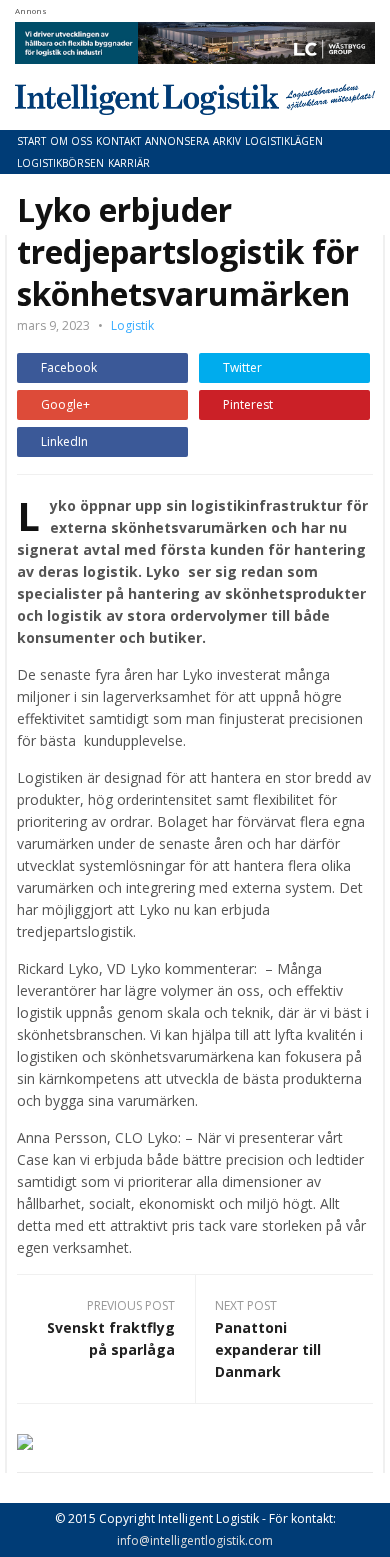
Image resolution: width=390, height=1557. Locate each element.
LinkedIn (64, 441)
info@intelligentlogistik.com (195, 1540)
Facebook (69, 367)
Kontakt (118, 141)
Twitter (242, 367)
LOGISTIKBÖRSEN (60, 163)
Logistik (132, 325)
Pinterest (248, 404)
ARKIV (227, 141)
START (31, 141)
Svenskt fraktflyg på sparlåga (111, 1338)
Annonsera (177, 141)
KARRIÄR (129, 163)
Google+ (65, 404)
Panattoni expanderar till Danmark (268, 1349)
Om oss (71, 141)
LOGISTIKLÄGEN (284, 141)
